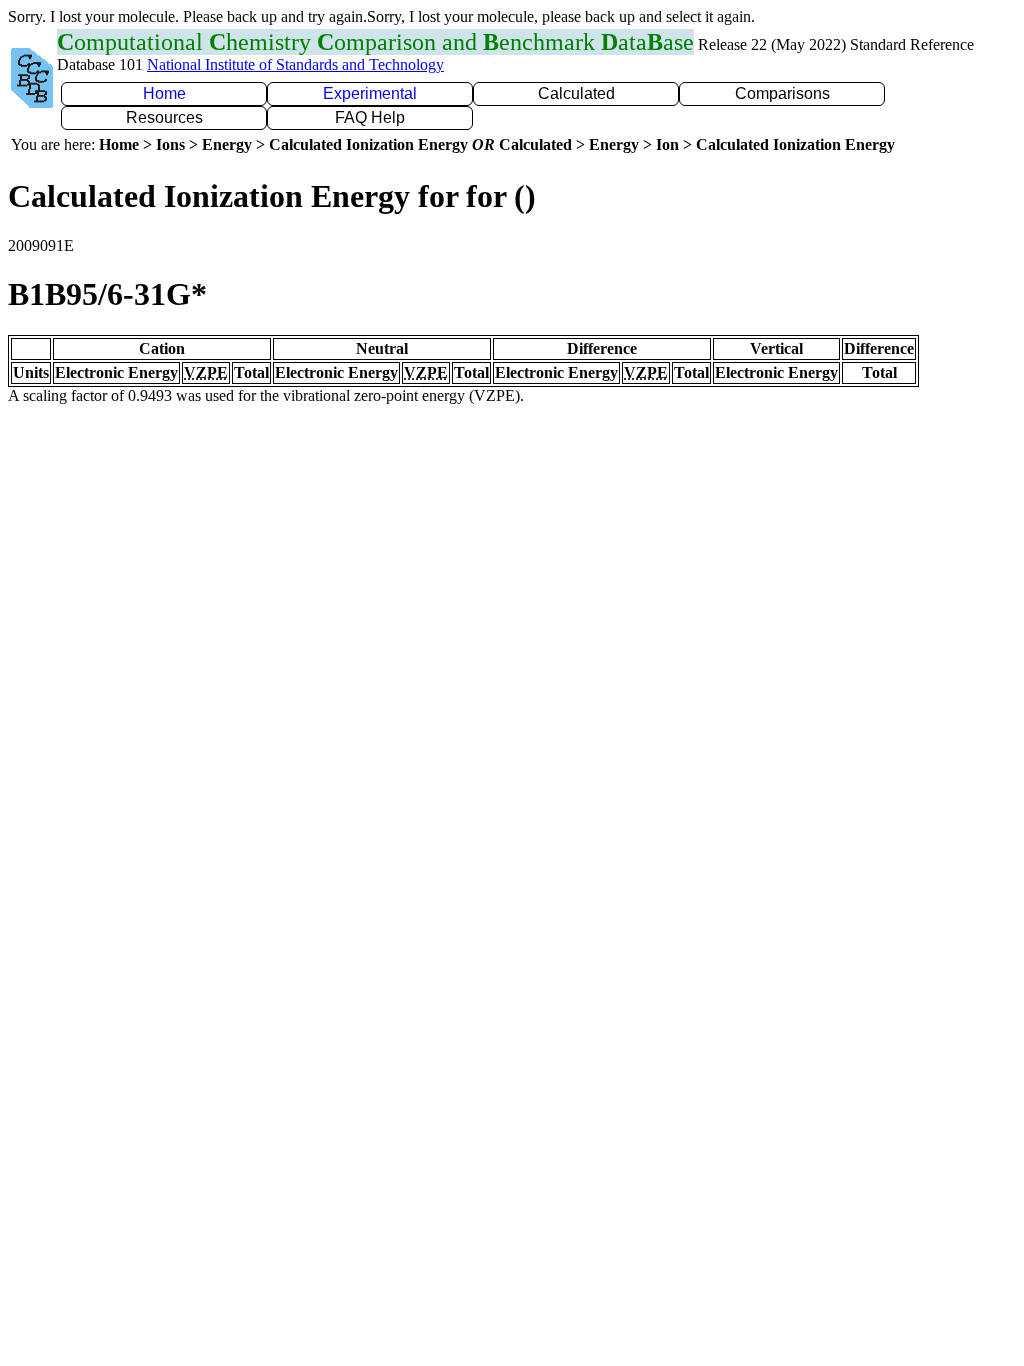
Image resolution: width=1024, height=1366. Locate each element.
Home (164, 93)
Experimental (370, 93)
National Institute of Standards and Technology (295, 64)
